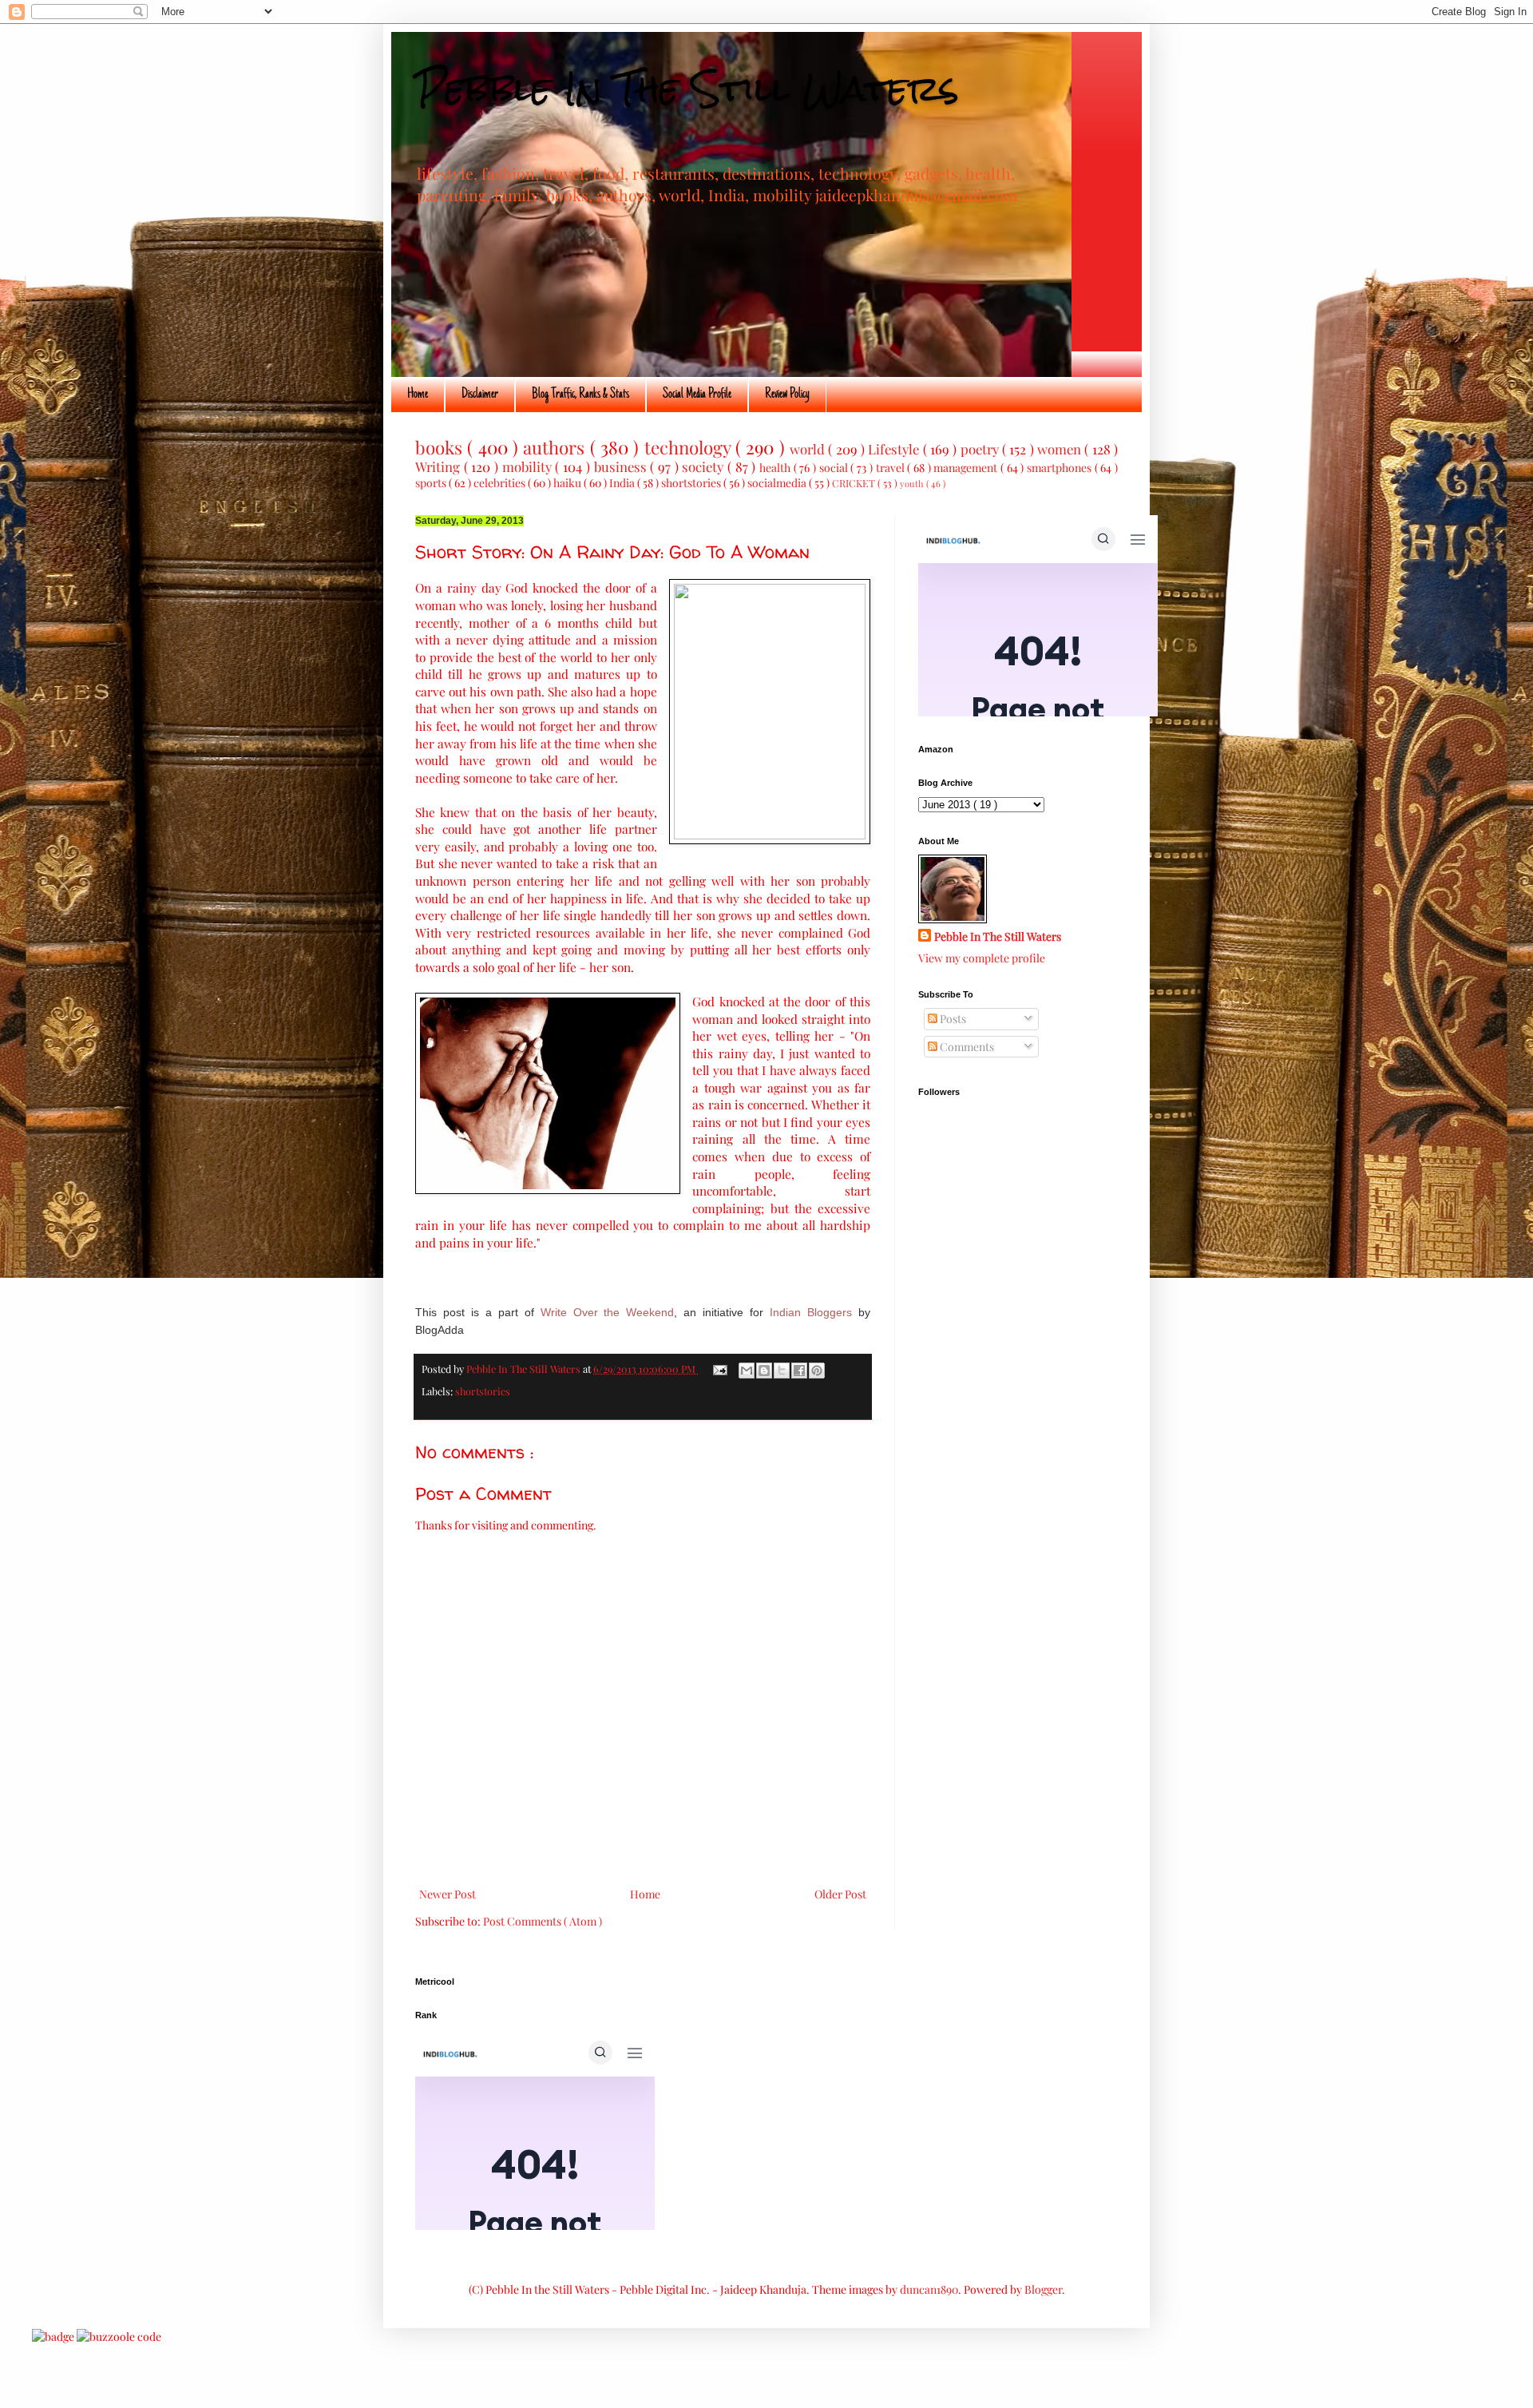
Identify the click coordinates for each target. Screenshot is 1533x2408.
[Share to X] (782, 1371)
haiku (568, 483)
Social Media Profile (697, 395)
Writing (440, 466)
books (441, 447)
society (705, 466)
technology (690, 447)
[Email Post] (719, 1369)
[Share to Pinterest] (817, 1371)
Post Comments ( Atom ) (543, 1921)
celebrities (501, 483)
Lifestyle (895, 449)
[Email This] (747, 1371)
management (967, 468)
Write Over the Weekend (608, 1312)
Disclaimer (480, 395)
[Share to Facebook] (799, 1371)
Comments (966, 1047)
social (835, 468)
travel (892, 468)
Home (418, 395)
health (776, 468)
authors (556, 447)
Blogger (1043, 2289)
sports (432, 483)
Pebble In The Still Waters (687, 89)
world (809, 449)
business (622, 466)
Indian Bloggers (811, 1312)
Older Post (840, 1894)
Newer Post (448, 1894)
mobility (529, 466)
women (1061, 449)
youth (913, 484)
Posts (952, 1019)
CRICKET (855, 483)
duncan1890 (929, 2289)
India (623, 483)
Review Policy (787, 395)
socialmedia (778, 483)
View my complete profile (982, 958)
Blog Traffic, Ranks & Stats (580, 395)
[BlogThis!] (764, 1371)
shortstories (692, 483)
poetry (981, 449)
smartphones (1061, 468)
